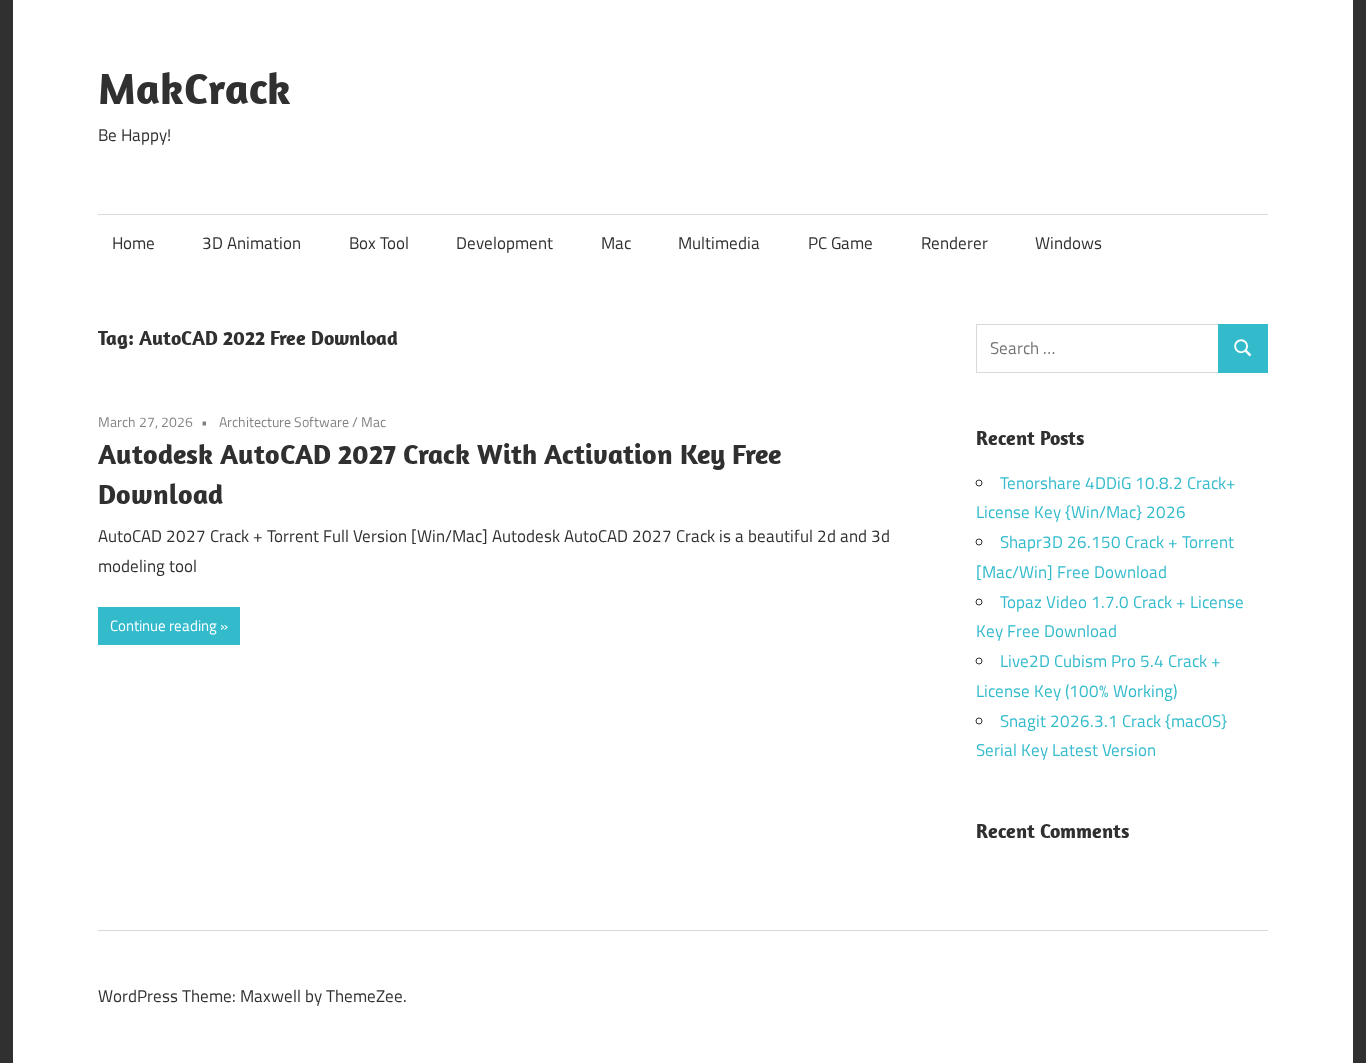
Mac (616, 243)
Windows (1068, 243)
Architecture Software (284, 421)
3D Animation (251, 243)
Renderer (954, 243)
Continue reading (163, 625)
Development (504, 243)
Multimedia (719, 243)
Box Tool (379, 243)
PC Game (840, 243)
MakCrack (194, 88)
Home (133, 243)
